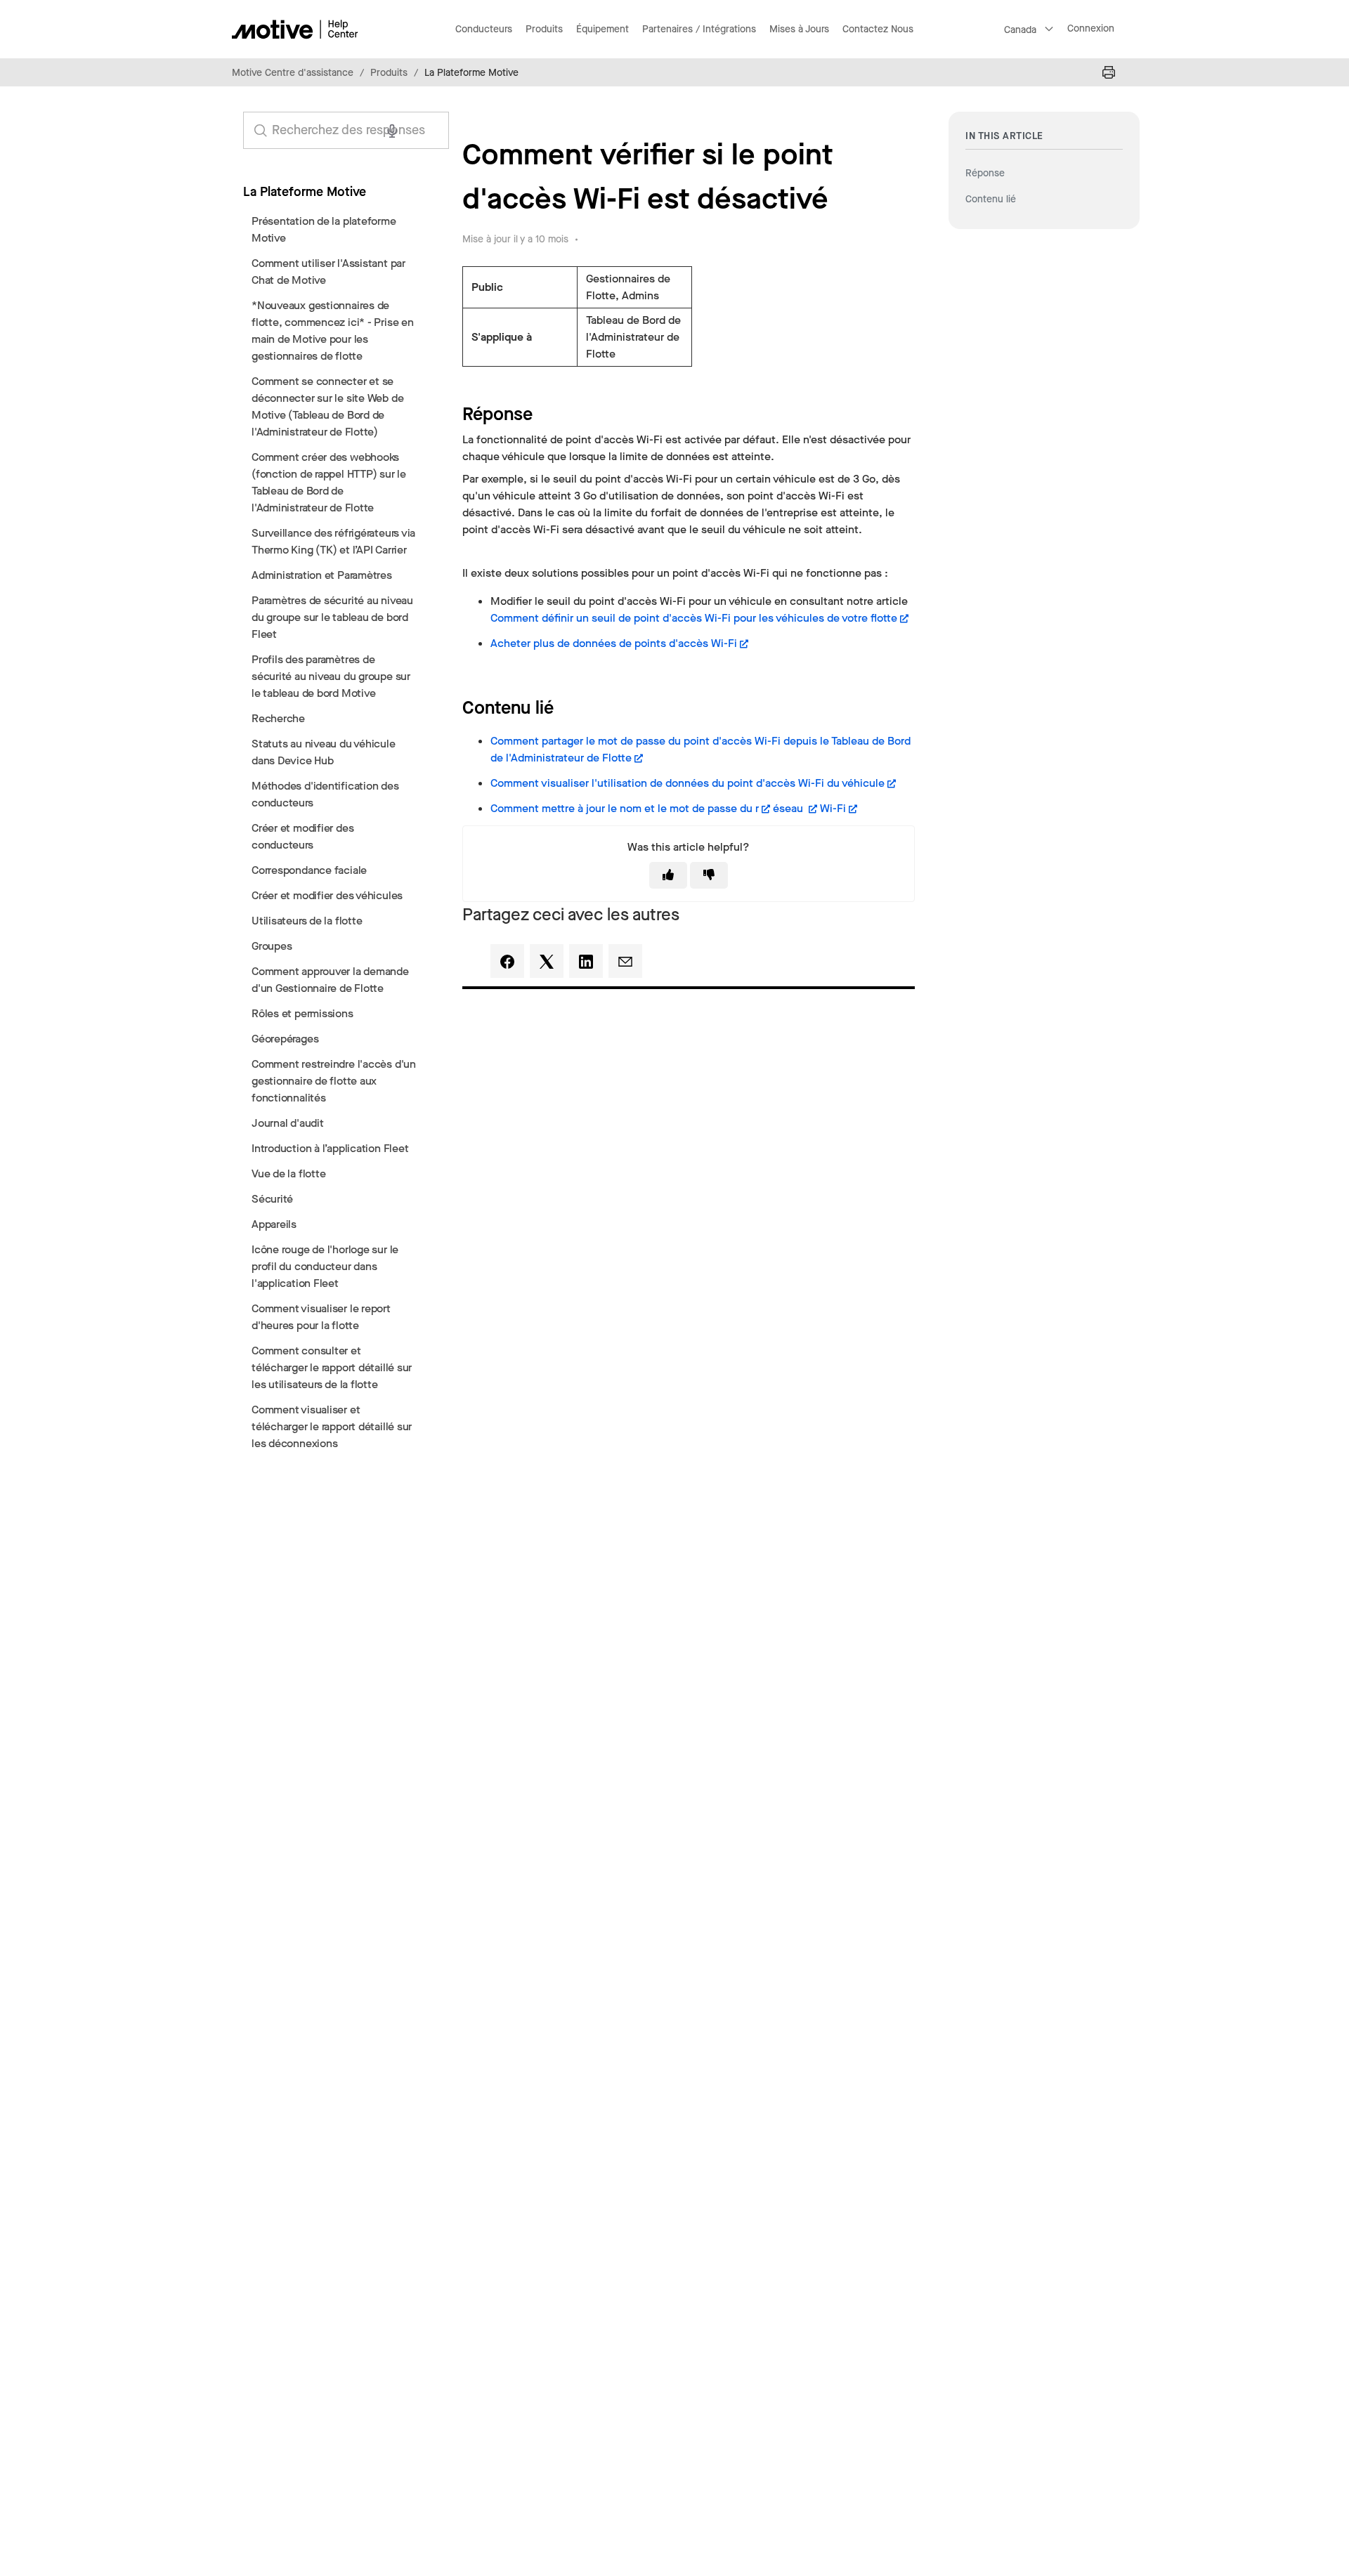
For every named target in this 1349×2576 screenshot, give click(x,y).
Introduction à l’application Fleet (330, 1148)
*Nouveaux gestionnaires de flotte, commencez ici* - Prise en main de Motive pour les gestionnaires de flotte (333, 331)
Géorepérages (285, 1039)
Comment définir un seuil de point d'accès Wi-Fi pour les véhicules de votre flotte (694, 618)
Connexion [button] (1091, 28)
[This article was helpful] (668, 875)
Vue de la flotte (288, 1173)
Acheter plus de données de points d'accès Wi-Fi (614, 643)
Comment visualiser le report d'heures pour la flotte (321, 1317)
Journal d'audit (288, 1123)
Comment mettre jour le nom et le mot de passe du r (625, 808)
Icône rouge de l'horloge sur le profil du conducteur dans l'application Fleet (325, 1266)
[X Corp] (547, 961)
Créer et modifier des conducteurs (302, 836)
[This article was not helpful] (709, 875)
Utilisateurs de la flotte (307, 921)
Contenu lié (991, 199)
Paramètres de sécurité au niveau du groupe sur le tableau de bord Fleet (332, 617)
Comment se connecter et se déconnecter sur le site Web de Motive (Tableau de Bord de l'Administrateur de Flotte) (327, 406)
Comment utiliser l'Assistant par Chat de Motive (328, 272)
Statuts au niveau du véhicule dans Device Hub (324, 752)
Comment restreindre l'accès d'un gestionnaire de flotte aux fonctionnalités (334, 1081)
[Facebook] (507, 961)
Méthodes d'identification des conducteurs (325, 794)
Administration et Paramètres (322, 575)
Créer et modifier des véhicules (327, 895)
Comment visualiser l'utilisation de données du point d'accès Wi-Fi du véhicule (687, 783)
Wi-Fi (833, 808)
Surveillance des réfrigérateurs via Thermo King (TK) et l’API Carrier (333, 541)
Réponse (985, 173)
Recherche (278, 718)
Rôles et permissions (302, 1013)
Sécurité (272, 1199)
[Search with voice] (392, 131)
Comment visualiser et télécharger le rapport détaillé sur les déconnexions (332, 1426)
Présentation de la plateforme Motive (324, 229)
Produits (389, 73)
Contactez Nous (878, 29)
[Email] (625, 961)
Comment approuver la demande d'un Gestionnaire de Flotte (330, 980)
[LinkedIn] (586, 961)
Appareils (274, 1224)
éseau (789, 808)
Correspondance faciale (309, 870)
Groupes (272, 946)
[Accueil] (295, 29)
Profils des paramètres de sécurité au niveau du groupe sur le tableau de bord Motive (331, 676)
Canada (1020, 30)
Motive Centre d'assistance (293, 73)
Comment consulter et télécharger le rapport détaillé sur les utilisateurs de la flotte (332, 1367)
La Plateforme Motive (471, 73)
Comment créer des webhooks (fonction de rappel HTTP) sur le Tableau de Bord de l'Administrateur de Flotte (329, 482)
